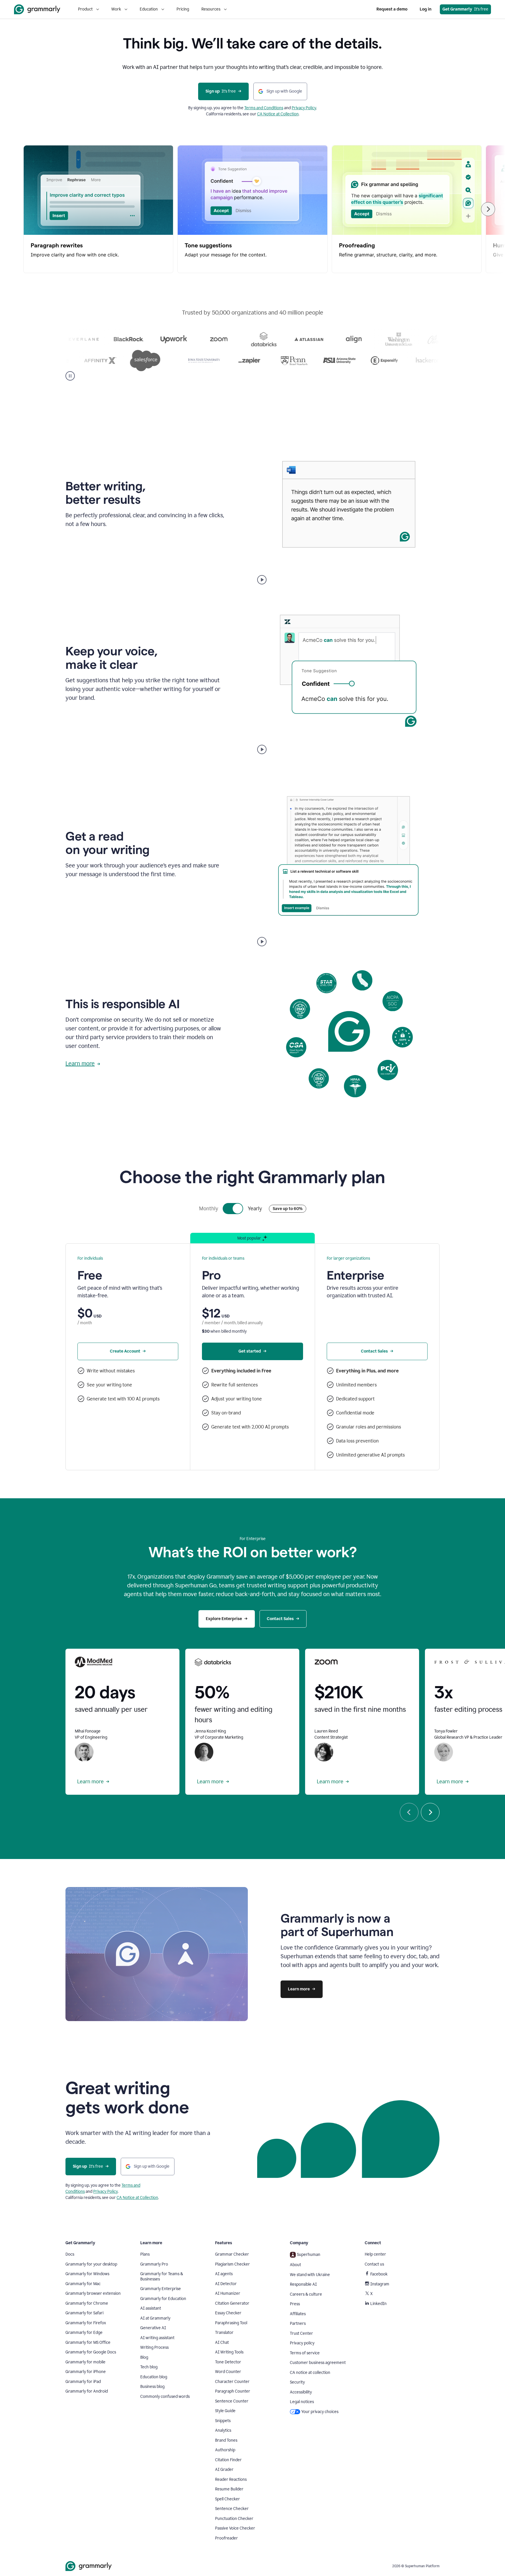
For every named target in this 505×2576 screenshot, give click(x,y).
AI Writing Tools (229, 2352)
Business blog (152, 2387)
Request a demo (392, 9)
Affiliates (298, 2314)
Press (295, 2304)
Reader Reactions (231, 2479)
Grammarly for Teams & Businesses (162, 2276)
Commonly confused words (165, 2397)
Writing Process (154, 2347)
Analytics (223, 2430)
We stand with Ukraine (310, 2275)
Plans (145, 2254)
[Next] (488, 209)
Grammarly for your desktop (91, 2264)
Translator (224, 2333)
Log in (426, 9)
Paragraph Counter (233, 2391)
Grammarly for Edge (84, 2333)
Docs (70, 2254)
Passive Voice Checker (235, 2528)
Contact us (374, 2264)
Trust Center (301, 2333)
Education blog (154, 2377)
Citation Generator (232, 2303)
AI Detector (226, 2284)
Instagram (380, 2284)
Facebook (379, 2274)
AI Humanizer (228, 2293)
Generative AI (153, 2328)
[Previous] (409, 1812)
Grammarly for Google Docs (91, 2352)
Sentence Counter (232, 2401)
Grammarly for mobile (85, 2362)
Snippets (223, 2421)
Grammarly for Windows (87, 2274)
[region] (252, 209)
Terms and (254, 108)
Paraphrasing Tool (231, 2323)
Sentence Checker (232, 2509)
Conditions (274, 108)
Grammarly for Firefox (86, 2323)
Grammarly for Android (87, 2391)
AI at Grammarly (155, 2318)
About (295, 2265)
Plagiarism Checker (232, 2264)
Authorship (225, 2450)
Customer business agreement (318, 2363)
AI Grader (224, 2470)
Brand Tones (226, 2440)
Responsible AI (303, 2284)
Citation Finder (228, 2460)
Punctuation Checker (234, 2519)
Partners (298, 2324)
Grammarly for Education (163, 2299)
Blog (144, 2357)
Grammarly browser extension (93, 2293)
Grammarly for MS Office (88, 2342)
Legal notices (302, 2402)
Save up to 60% (288, 1209)
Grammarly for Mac (83, 2284)
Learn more (80, 1063)
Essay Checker (228, 2313)
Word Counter (228, 2372)
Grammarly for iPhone (86, 2372)
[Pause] (70, 376)
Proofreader (226, 2538)
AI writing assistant (157, 2338)
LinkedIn (378, 2304)
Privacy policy (302, 2343)
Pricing (183, 9)
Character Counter (232, 2382)
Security (297, 2382)
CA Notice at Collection (278, 114)
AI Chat (222, 2342)
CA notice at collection (310, 2373)
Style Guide (225, 2411)
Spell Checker (228, 2499)
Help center (375, 2254)
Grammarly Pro (154, 2264)
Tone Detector (228, 2362)
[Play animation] (262, 580)
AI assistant (151, 2308)
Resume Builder (229, 2489)
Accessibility (301, 2392)
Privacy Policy (304, 108)
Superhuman (309, 2255)
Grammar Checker (232, 2254)
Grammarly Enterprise (161, 2289)
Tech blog (149, 2367)
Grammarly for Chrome (87, 2303)
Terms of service (305, 2353)
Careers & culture (306, 2294)
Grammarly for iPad (83, 2382)
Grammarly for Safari (84, 2313)
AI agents (224, 2274)
